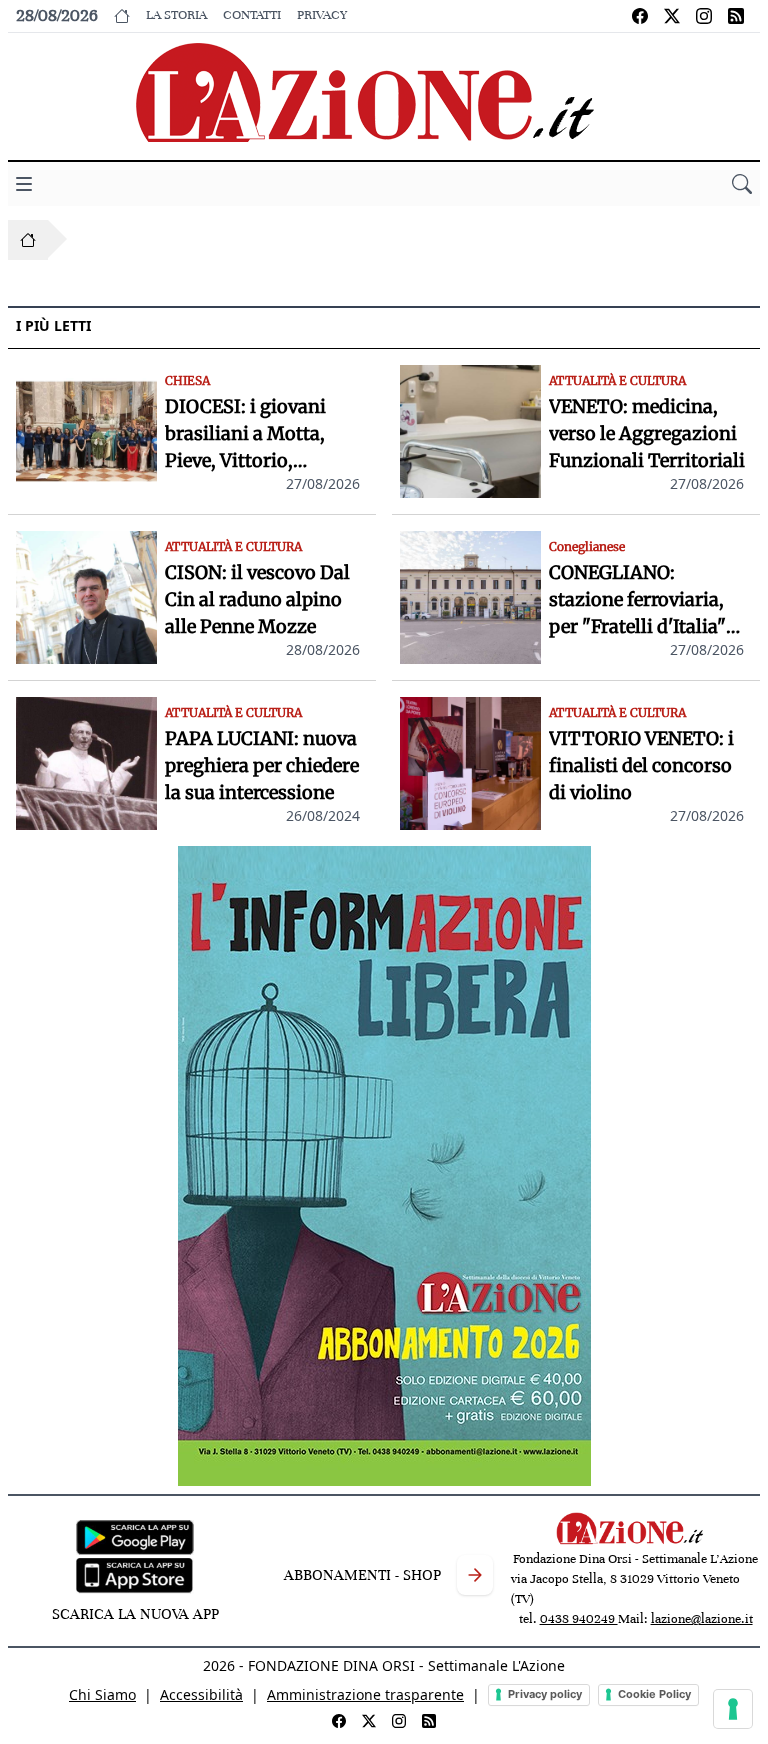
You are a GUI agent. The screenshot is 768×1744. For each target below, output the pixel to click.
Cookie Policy (654, 1694)
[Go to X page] (672, 16)
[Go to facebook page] (640, 16)
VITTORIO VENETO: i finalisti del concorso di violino (641, 765)
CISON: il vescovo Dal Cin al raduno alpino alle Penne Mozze (257, 599)
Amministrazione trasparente (365, 1694)
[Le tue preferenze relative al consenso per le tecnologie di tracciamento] (733, 1709)
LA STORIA (176, 15)
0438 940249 (579, 1619)
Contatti (252, 15)
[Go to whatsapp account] (736, 16)
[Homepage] (28, 240)
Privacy (322, 15)
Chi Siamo (102, 1694)
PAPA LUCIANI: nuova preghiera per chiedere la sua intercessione (262, 765)
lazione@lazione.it (702, 1619)
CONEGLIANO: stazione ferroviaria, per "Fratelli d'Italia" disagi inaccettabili (637, 600)
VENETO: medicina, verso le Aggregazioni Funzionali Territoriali (647, 433)
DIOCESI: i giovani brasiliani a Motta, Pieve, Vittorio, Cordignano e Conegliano (245, 434)
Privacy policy (545, 1694)
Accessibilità (201, 1694)
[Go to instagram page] (704, 16)
